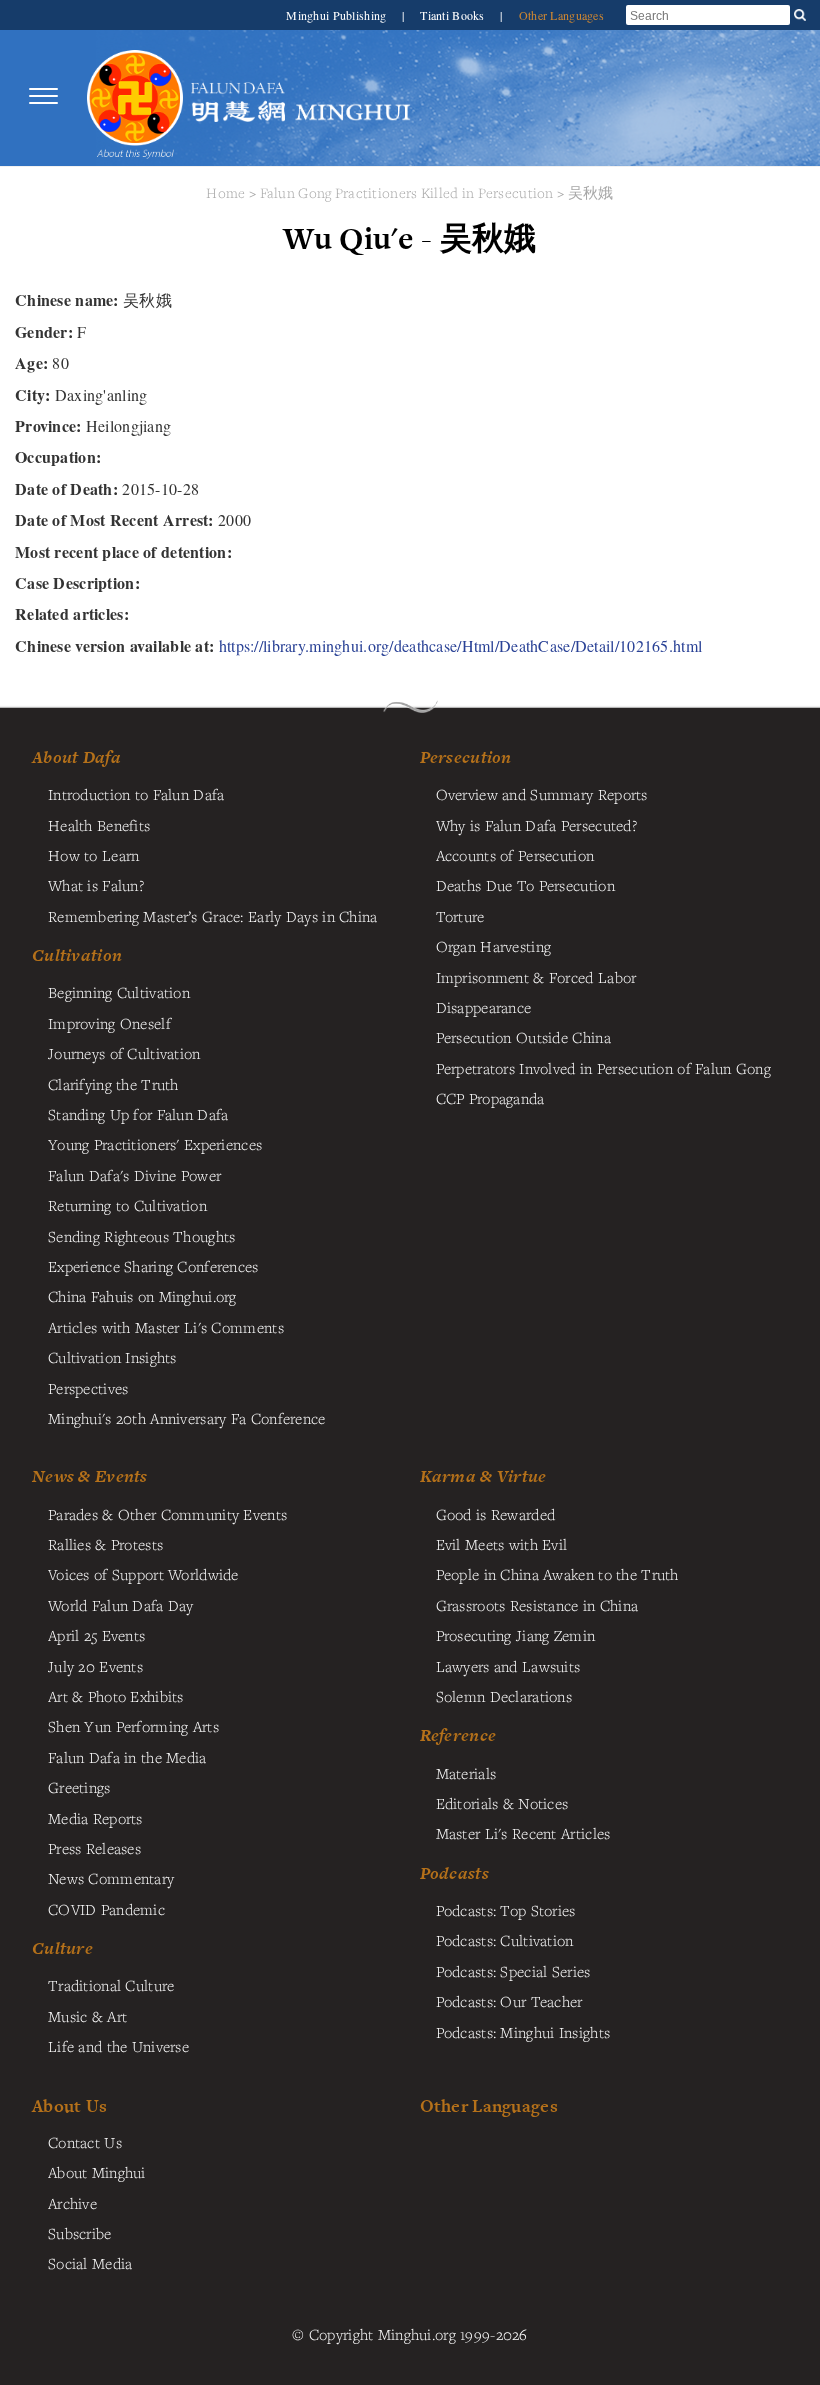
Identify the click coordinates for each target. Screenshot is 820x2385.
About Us (69, 2105)
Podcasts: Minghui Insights (523, 2032)
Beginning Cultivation (119, 992)
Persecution (466, 757)
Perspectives (88, 1388)
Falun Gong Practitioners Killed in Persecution (409, 192)
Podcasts (454, 1873)
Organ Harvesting (494, 946)
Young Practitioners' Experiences (155, 1144)
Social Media (90, 2263)
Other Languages (561, 15)
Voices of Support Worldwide (143, 1574)
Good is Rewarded (496, 1514)
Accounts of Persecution (515, 855)
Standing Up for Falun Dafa (138, 1114)
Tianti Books (454, 15)
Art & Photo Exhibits (116, 1696)
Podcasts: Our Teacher (509, 2001)
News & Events (90, 1476)
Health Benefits (99, 825)
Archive (72, 2203)
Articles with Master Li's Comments (166, 1327)
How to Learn (93, 855)
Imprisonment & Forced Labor (536, 977)
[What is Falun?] (135, 96)
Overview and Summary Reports (542, 794)
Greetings (79, 1787)
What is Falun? (96, 885)
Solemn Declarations (504, 1696)
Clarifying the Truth (113, 1084)
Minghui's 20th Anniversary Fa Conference (187, 1418)
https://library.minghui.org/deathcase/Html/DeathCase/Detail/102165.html (460, 645)
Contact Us (85, 2142)
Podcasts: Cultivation (505, 1940)
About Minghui (97, 2172)
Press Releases (94, 1848)
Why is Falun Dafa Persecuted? (536, 825)
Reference (458, 1735)
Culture (62, 1948)
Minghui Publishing (337, 15)
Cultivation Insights (112, 1357)
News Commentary (111, 1878)
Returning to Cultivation (127, 1205)
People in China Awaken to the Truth (557, 1574)
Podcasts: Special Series (513, 1971)
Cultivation (77, 955)
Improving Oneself (109, 1023)
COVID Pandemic (106, 1909)
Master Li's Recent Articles (523, 1833)
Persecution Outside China (523, 1037)
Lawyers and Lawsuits (508, 1666)
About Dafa (76, 757)
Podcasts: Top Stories (506, 1910)
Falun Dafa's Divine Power (134, 1175)
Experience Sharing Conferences (153, 1266)
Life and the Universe (118, 2046)
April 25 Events (96, 1635)
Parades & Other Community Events (167, 1514)
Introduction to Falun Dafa (136, 794)
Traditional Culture (111, 1985)
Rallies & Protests (105, 1544)
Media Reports (95, 1818)
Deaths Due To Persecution (525, 885)
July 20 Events (95, 1666)
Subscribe (80, 2233)
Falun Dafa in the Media (127, 1757)
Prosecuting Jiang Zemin (516, 1635)
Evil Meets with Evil (502, 1544)
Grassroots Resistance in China (537, 1605)
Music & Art (87, 2016)
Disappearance (484, 1007)
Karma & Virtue (483, 1476)
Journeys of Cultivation (124, 1053)
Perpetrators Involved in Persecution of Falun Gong (603, 1068)
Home (225, 192)
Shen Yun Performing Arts (133, 1726)
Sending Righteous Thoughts (142, 1236)
